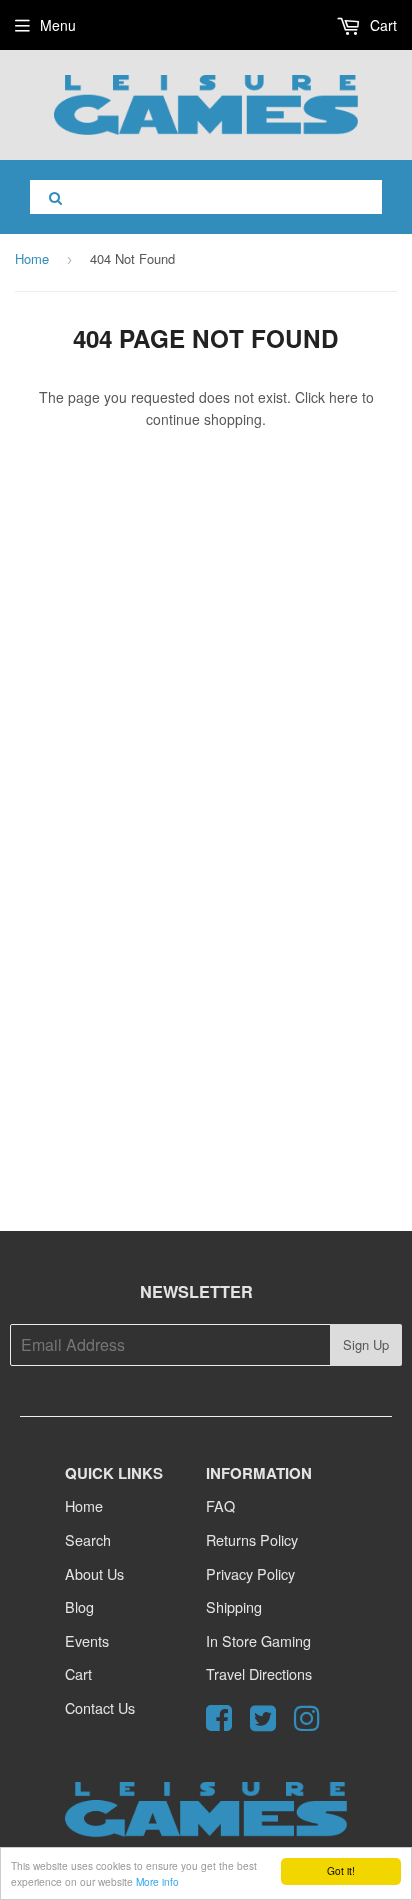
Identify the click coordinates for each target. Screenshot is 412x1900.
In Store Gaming (258, 1640)
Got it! (341, 1870)
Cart (381, 25)
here (343, 397)
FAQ (220, 1505)
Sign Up (366, 1344)
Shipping (234, 1606)
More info (157, 1881)
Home (32, 258)
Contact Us (100, 1707)
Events (87, 1640)
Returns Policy (252, 1539)
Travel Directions (259, 1673)
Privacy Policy (250, 1573)
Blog (79, 1606)
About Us (94, 1573)
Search (88, 1539)
